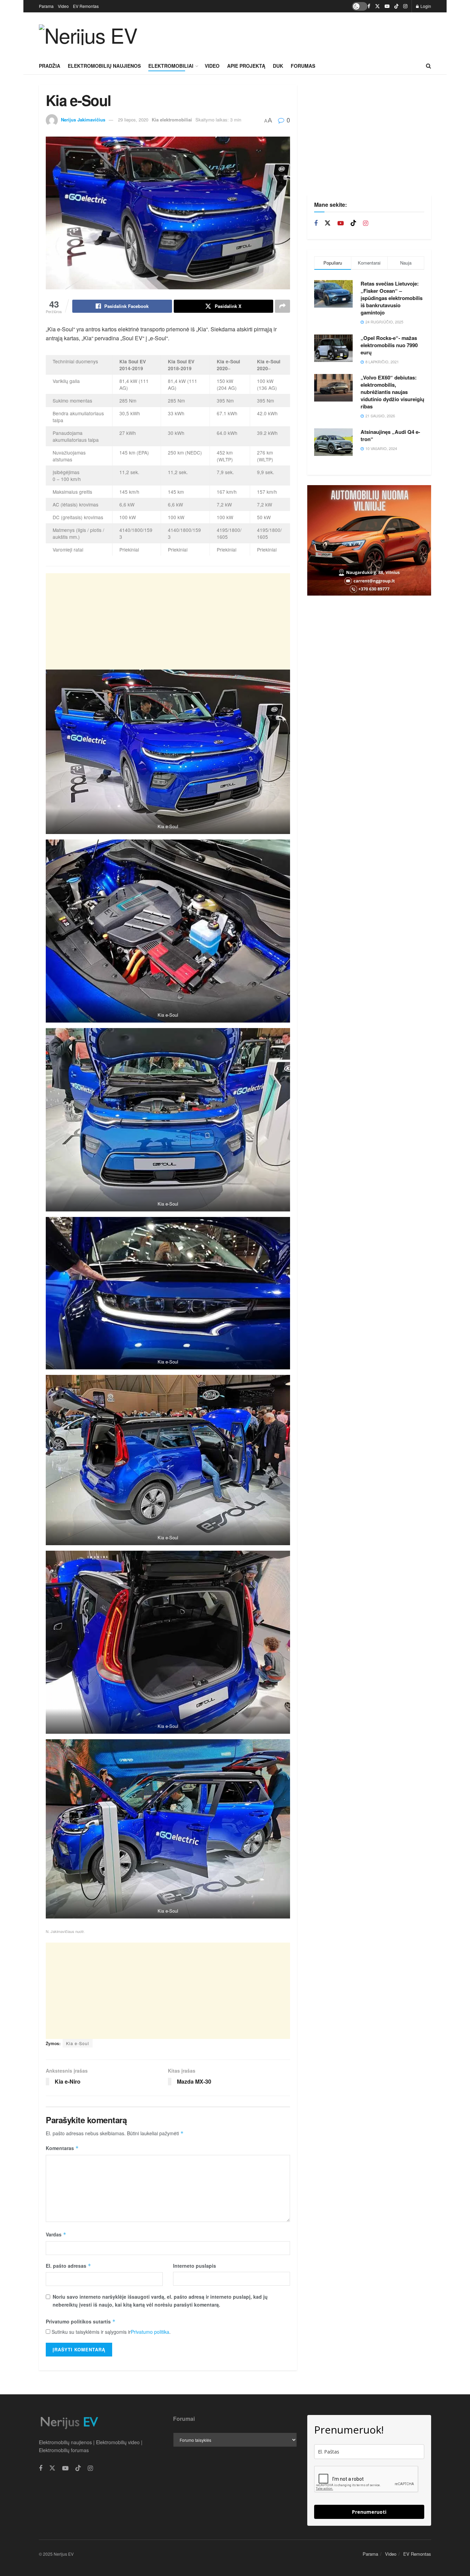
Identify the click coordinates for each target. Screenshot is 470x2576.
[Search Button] (429, 66)
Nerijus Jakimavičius (83, 120)
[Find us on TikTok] (396, 6)
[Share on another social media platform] (282, 306)
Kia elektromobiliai (172, 120)
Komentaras (62, 2148)
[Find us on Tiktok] (353, 223)
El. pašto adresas (68, 2266)
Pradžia (50, 66)
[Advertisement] (306, 34)
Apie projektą (246, 66)
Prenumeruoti (369, 2512)
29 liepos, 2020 (133, 120)
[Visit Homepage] (88, 35)
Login (425, 6)
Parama (46, 6)
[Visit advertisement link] (369, 541)
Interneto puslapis (195, 2266)
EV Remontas (86, 6)
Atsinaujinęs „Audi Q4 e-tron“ (390, 435)
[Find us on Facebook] (369, 6)
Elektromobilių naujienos (104, 66)
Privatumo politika (150, 2332)
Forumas (303, 66)
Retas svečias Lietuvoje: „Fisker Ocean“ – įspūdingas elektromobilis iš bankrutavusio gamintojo (392, 298)
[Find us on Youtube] (387, 6)
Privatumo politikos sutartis (81, 2321)
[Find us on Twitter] (377, 6)
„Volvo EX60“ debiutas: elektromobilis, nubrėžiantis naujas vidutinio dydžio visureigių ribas (392, 392)
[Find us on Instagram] (405, 6)
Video (63, 6)
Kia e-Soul (78, 2043)
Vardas (56, 2234)
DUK (278, 66)
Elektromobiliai (171, 66)
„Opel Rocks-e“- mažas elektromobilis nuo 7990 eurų (389, 345)
